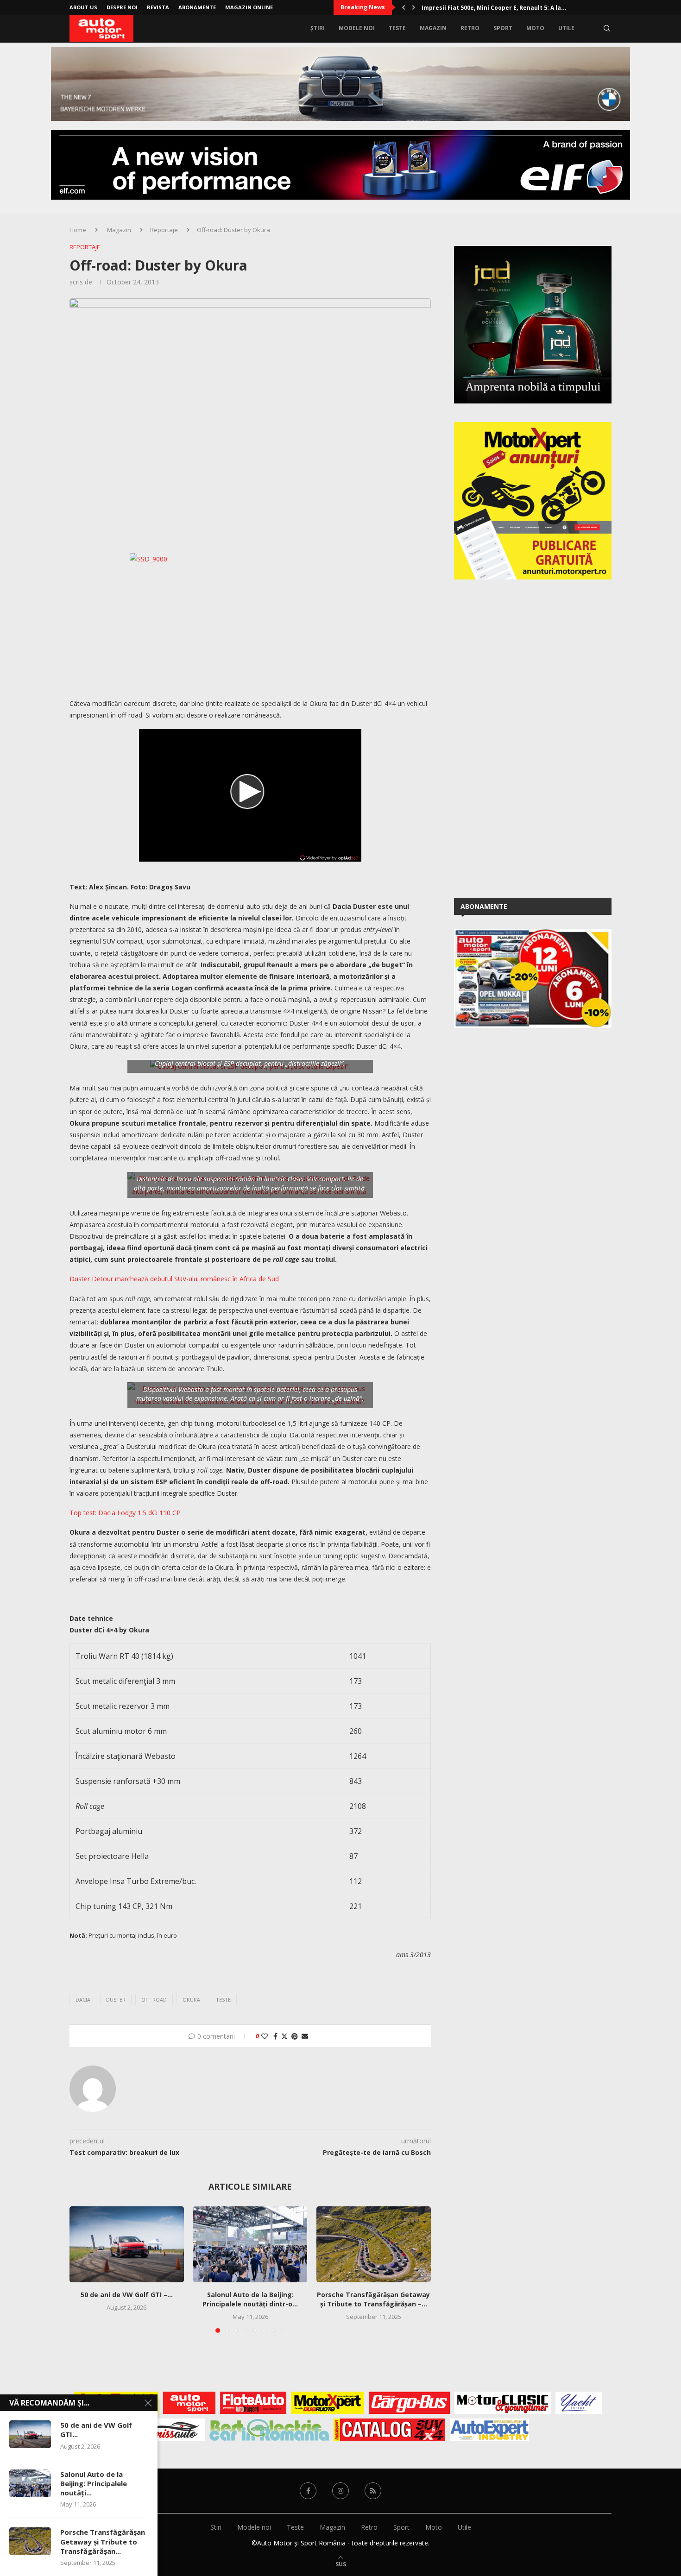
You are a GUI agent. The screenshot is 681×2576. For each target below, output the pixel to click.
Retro (470, 28)
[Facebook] (308, 2491)
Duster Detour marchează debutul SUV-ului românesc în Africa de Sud (174, 1279)
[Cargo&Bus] (409, 2403)
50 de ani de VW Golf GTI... (96, 2430)
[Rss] (373, 2491)
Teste (397, 28)
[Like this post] (265, 2036)
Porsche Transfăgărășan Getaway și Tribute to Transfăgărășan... (103, 2541)
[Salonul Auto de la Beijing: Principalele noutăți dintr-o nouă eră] (250, 2244)
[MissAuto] (176, 2430)
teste (223, 2000)
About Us (83, 7)
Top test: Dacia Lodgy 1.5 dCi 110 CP (125, 1513)
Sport (503, 28)
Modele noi (357, 28)
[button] (404, 7)
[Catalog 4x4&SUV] (389, 2430)
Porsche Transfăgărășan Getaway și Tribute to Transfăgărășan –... (374, 2299)
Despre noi (122, 7)
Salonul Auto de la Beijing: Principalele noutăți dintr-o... (250, 2299)
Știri (318, 28)
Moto (535, 28)
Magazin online (249, 7)
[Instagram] (340, 2491)
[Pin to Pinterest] (295, 2036)
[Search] (607, 28)
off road (154, 2000)
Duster (116, 2000)
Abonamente (197, 7)
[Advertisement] (523, 737)
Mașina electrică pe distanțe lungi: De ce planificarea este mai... (516, 8)
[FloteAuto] (253, 2403)
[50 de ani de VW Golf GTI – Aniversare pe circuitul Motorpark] (127, 2244)
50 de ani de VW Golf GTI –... (127, 2295)
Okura (191, 2000)
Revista (158, 7)
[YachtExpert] (579, 2403)
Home (78, 230)
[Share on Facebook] (275, 2036)
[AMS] (189, 2403)
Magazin (433, 28)
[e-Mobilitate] (269, 2430)
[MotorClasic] (503, 2403)
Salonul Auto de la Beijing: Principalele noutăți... (94, 2484)
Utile (566, 28)
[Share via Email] (305, 2036)
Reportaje (164, 230)
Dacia (83, 2000)
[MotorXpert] (328, 2403)
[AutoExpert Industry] (489, 2430)
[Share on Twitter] (284, 2036)
